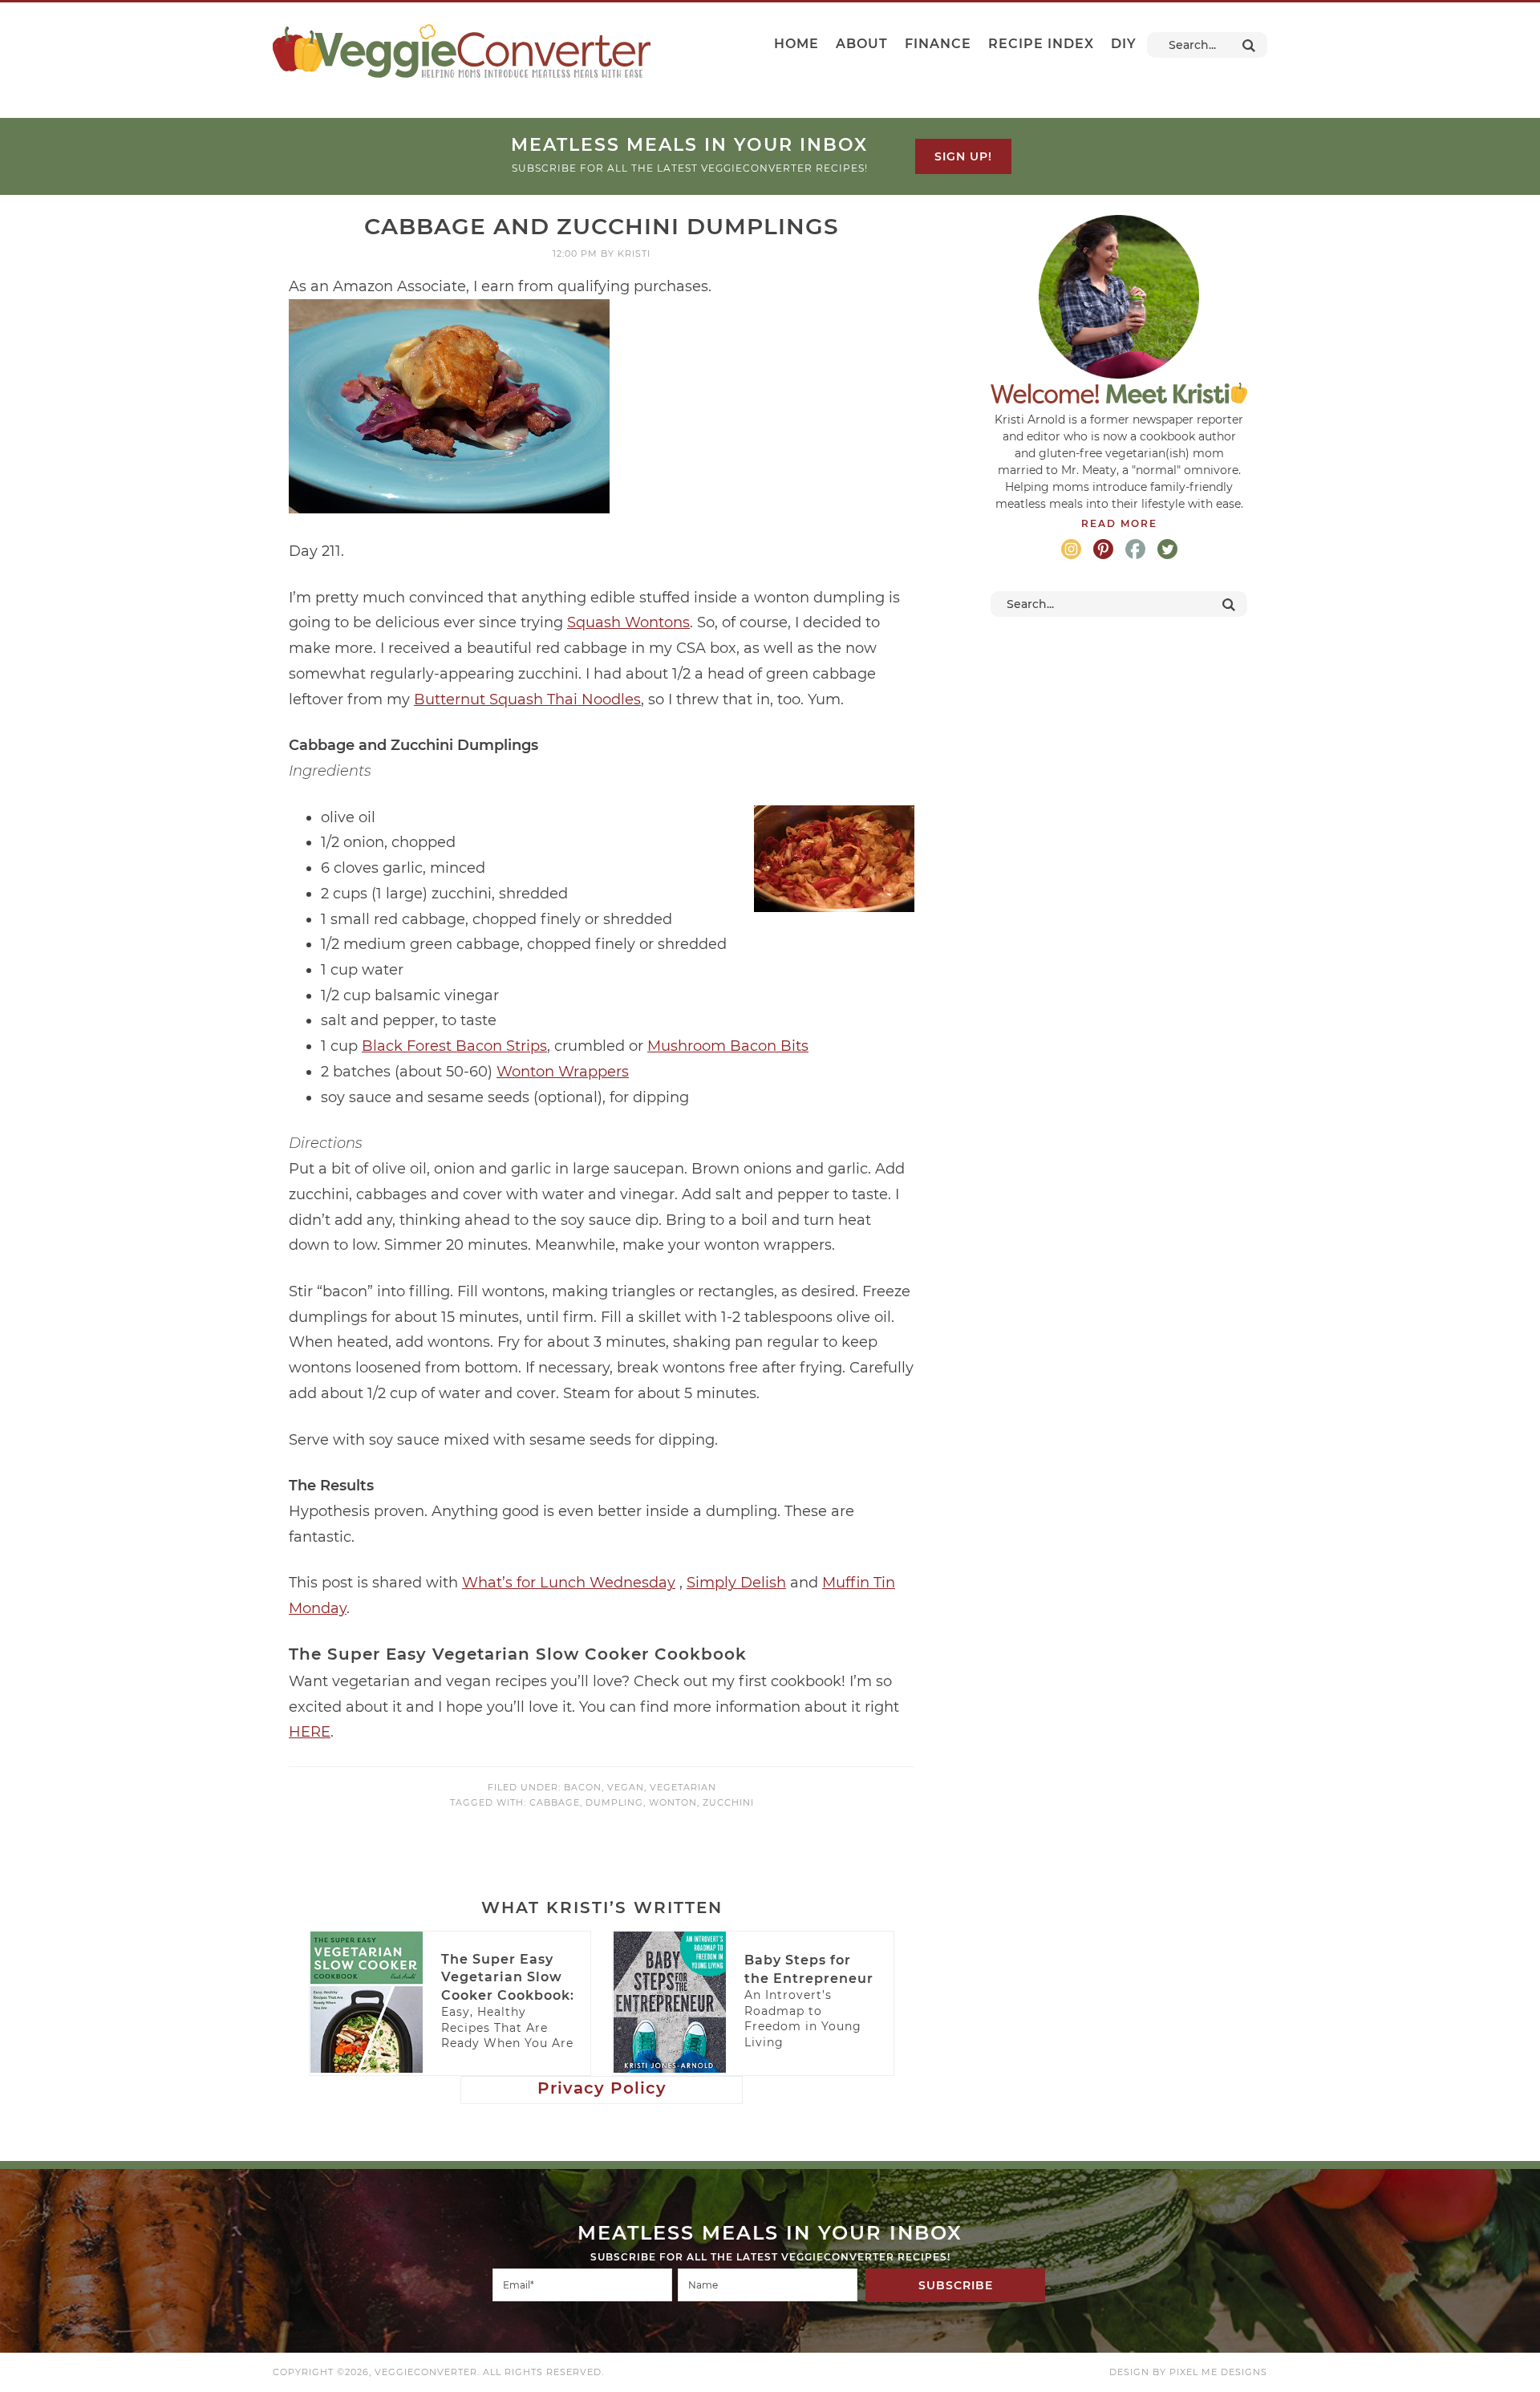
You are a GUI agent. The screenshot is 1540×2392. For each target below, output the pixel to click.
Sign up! (963, 156)
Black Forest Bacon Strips (454, 1046)
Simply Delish (736, 1583)
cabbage (555, 1802)
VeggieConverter (462, 51)
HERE (310, 1732)
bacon (583, 1787)
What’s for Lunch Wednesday (569, 1583)
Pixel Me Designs (1218, 2372)
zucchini (728, 1802)
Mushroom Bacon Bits (728, 1046)
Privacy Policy (602, 2088)
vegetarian (683, 1787)
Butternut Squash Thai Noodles (527, 699)
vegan (626, 1787)
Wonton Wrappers (563, 1072)
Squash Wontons (628, 622)
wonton (673, 1802)
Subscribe (956, 2285)
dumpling (614, 1802)
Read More (1119, 523)
